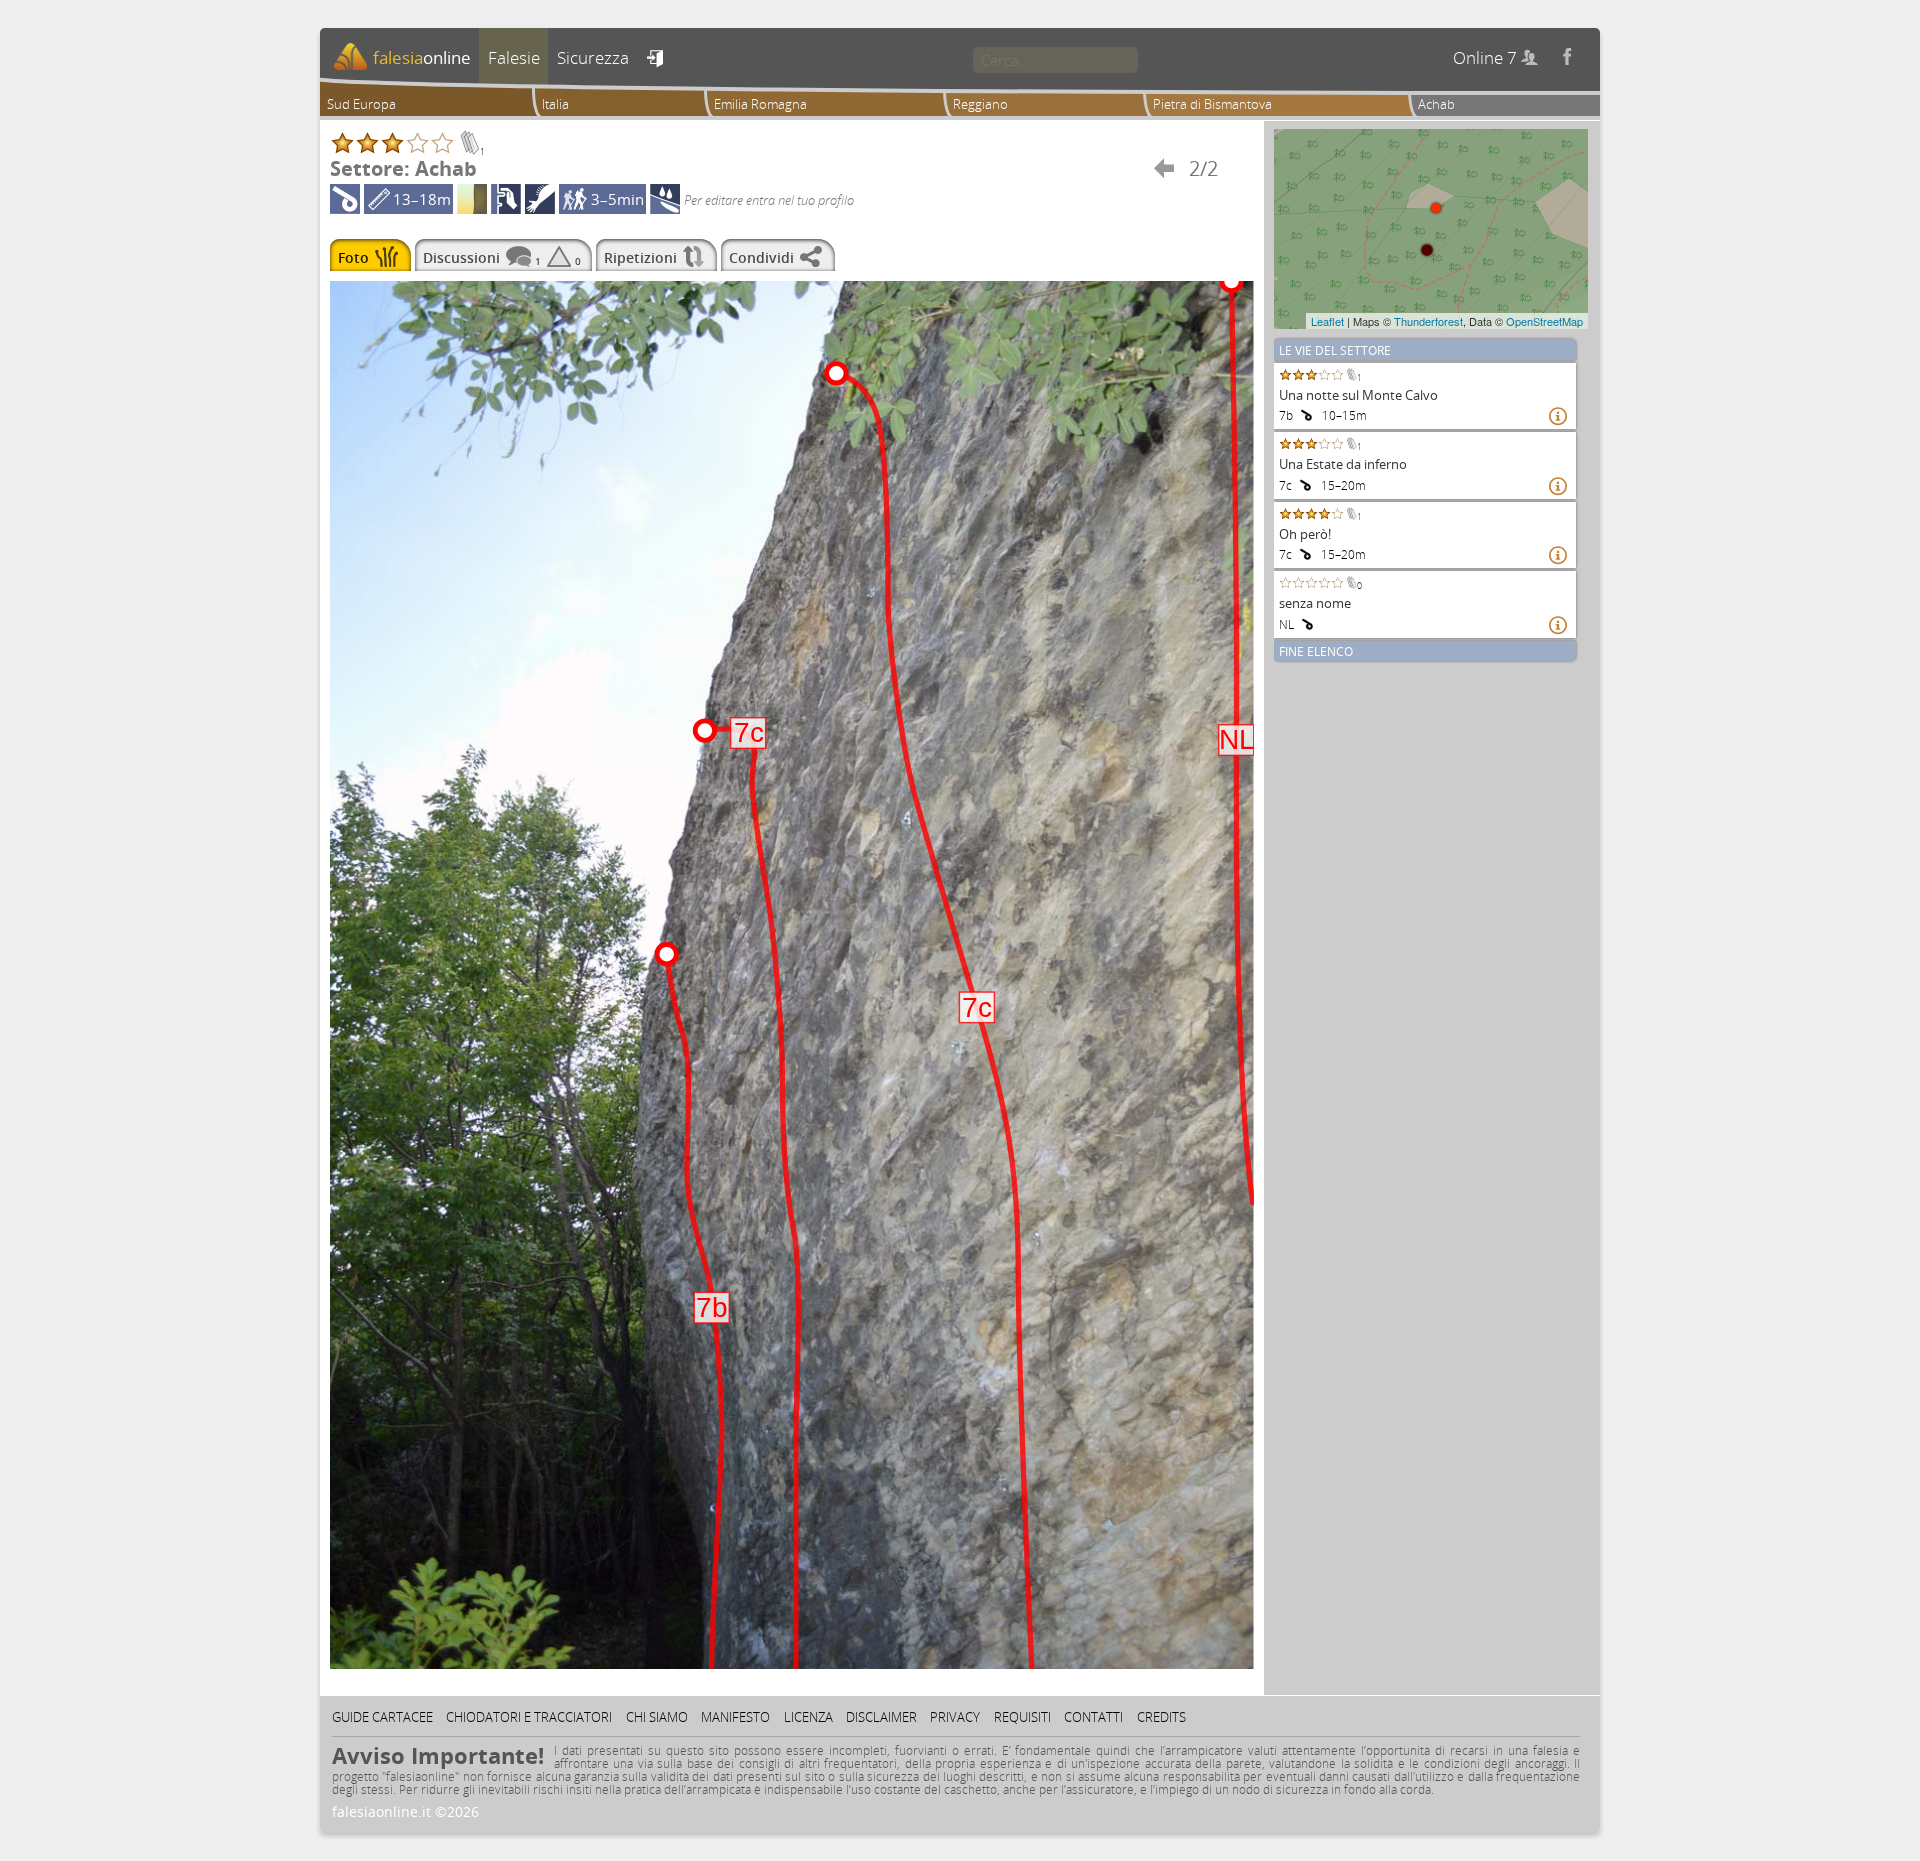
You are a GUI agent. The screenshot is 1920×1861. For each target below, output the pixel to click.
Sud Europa (361, 104)
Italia (555, 104)
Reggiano (980, 104)
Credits (1161, 1717)
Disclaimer (881, 1717)
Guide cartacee (382, 1717)
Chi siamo (657, 1717)
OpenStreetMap (1544, 321)
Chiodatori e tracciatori (529, 1717)
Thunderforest (1428, 321)
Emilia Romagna (760, 104)
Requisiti (1022, 1717)
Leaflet (1327, 321)
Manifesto (735, 1717)
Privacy (955, 1717)
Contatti (1093, 1717)
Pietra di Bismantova (1212, 104)
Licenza (808, 1717)
